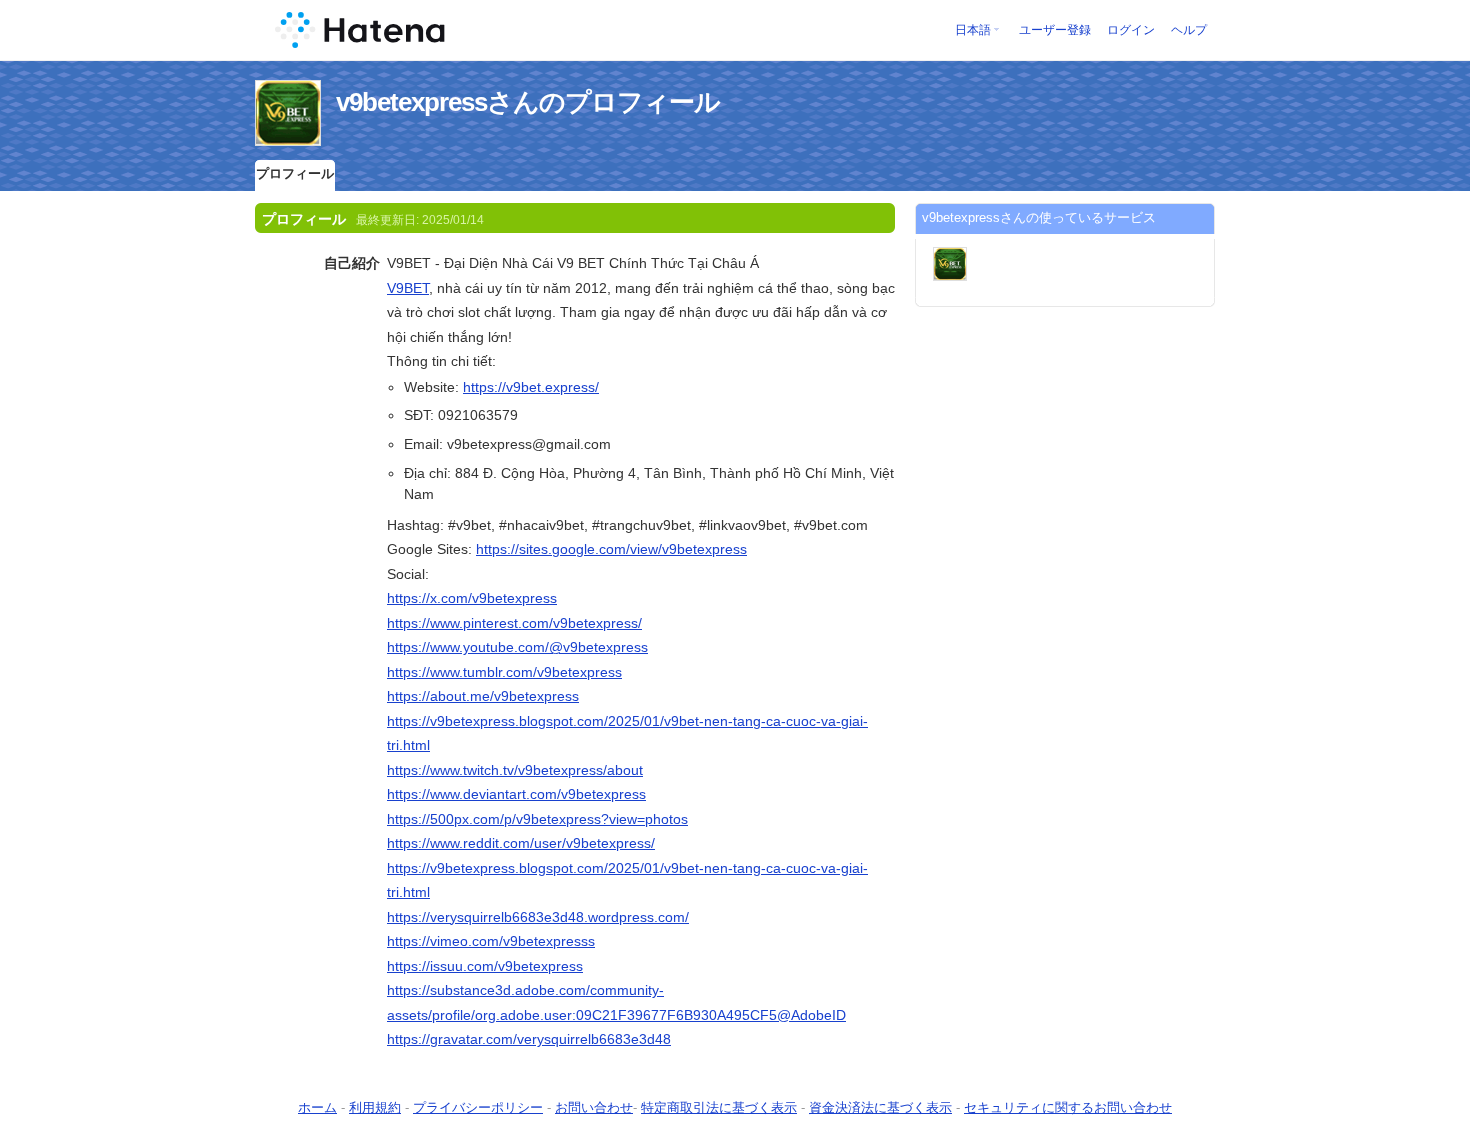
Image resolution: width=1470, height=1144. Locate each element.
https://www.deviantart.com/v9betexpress (516, 794)
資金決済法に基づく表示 (880, 1107)
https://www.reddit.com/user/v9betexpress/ (521, 843)
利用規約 (375, 1107)
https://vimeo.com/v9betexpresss (491, 941)
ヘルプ (1189, 30)
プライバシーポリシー (478, 1107)
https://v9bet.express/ (531, 387)
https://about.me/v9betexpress (483, 696)
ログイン (1131, 30)
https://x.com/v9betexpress (472, 598)
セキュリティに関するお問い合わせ (1068, 1107)
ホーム (317, 1107)
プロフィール (295, 173)
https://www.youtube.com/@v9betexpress (517, 647)
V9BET (408, 288)
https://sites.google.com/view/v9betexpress (611, 549)
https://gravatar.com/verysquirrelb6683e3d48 (529, 1039)
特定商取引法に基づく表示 (719, 1107)
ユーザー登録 (1055, 30)
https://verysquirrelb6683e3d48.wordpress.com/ (538, 917)
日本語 (973, 30)
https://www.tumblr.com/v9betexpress (504, 672)
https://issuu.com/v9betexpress (485, 966)
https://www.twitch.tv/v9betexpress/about (515, 770)
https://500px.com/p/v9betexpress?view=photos (537, 819)
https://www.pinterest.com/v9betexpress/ (514, 623)
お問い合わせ (594, 1107)
